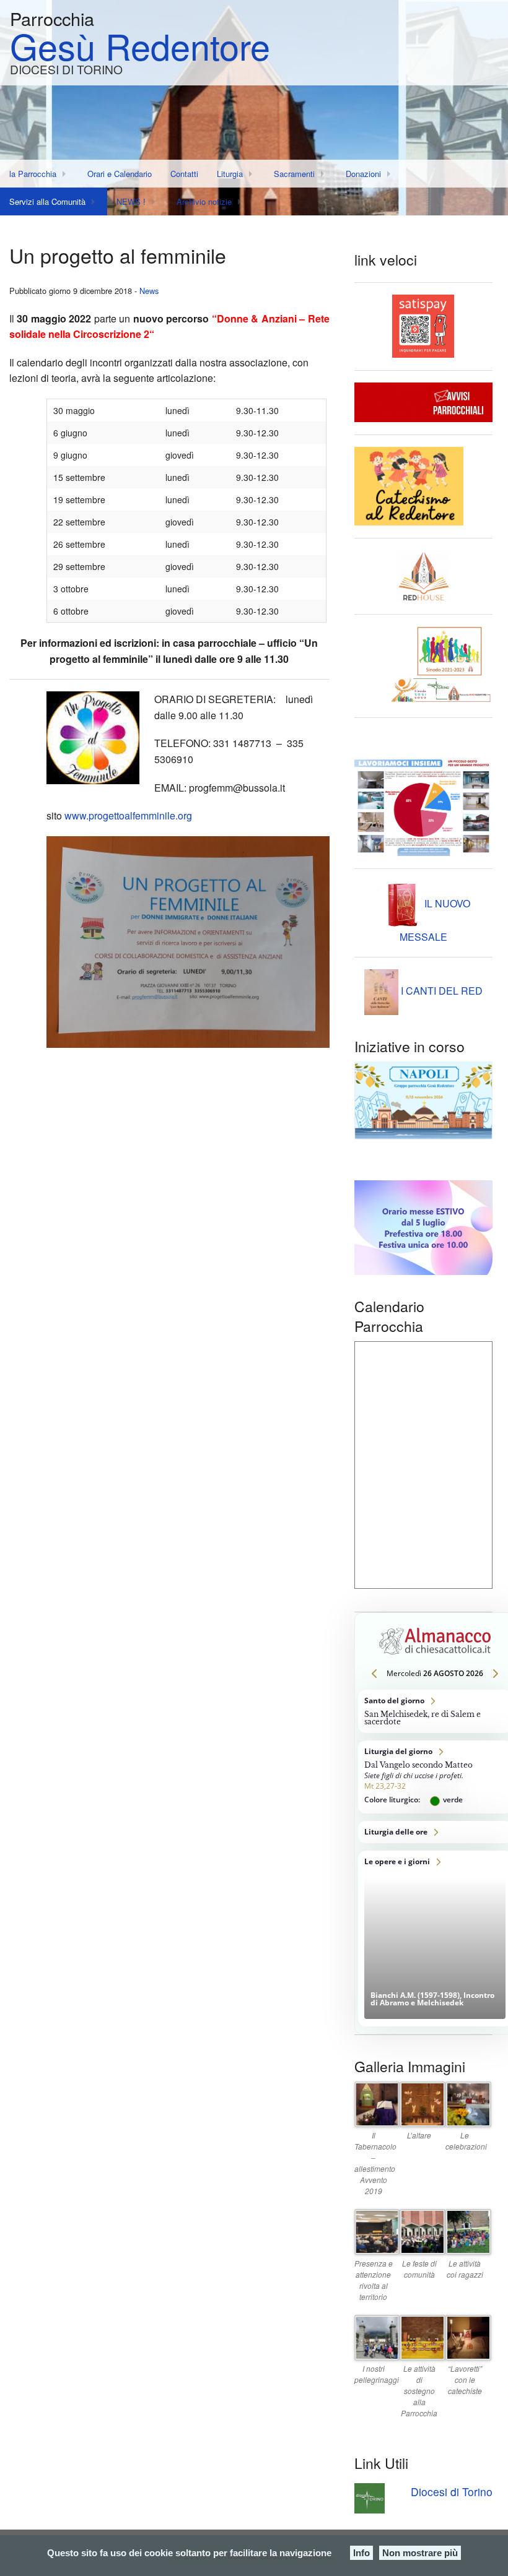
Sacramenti (294, 174)
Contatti (184, 174)
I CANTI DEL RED (440, 991)
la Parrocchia (33, 174)
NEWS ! (131, 201)
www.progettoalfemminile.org (128, 815)
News (149, 291)
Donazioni (363, 174)
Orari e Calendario (120, 174)
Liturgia (230, 174)
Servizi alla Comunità (47, 201)
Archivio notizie (204, 201)
